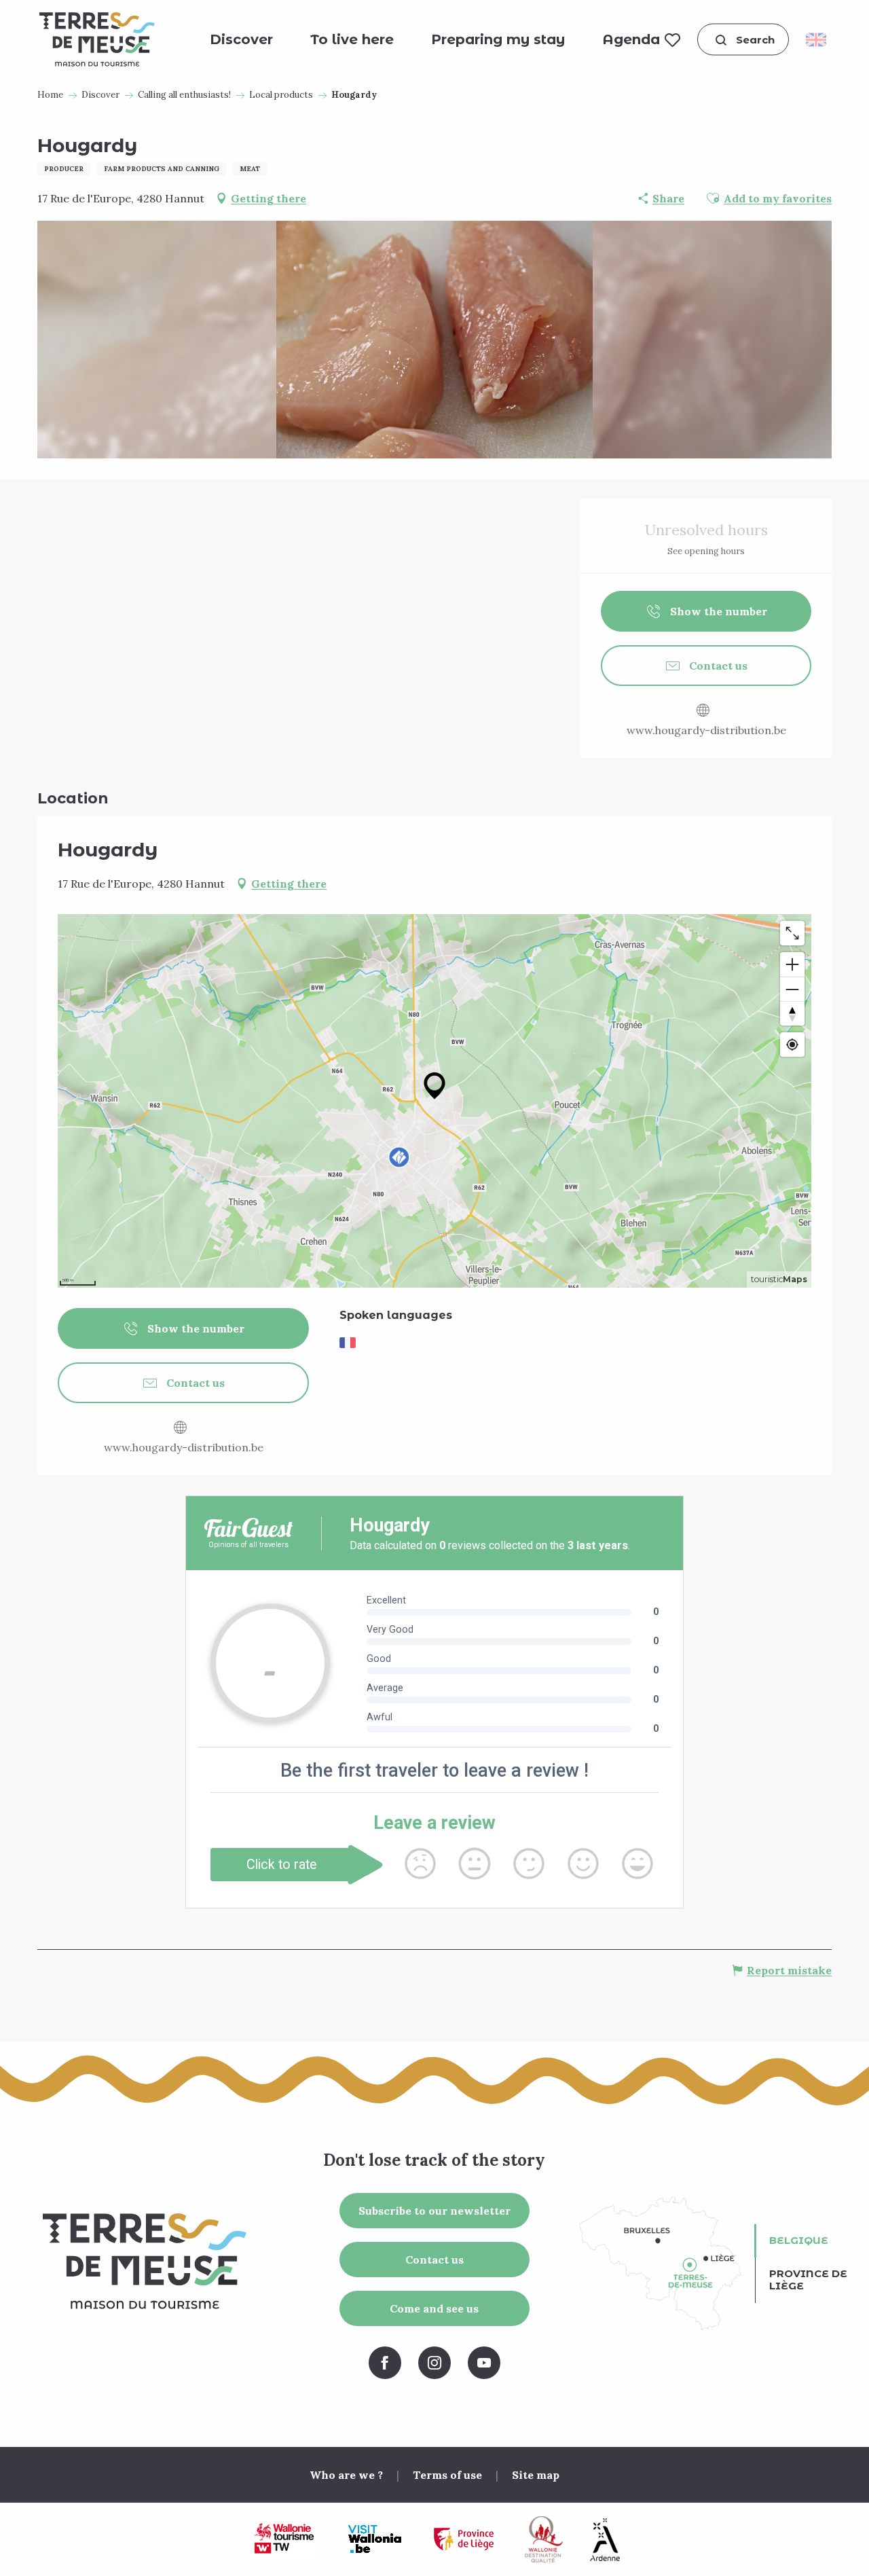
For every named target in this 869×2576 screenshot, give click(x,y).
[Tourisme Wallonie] (284, 2539)
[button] (743, 40)
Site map (536, 2475)
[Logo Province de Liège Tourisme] (464, 2540)
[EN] (820, 39)
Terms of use (447, 2475)
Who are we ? (346, 2475)
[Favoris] (672, 39)
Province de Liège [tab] (808, 2280)
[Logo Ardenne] (605, 2540)
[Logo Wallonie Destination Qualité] (544, 2539)
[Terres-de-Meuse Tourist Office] (97, 39)
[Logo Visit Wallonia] (374, 2539)
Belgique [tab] (799, 2240)
